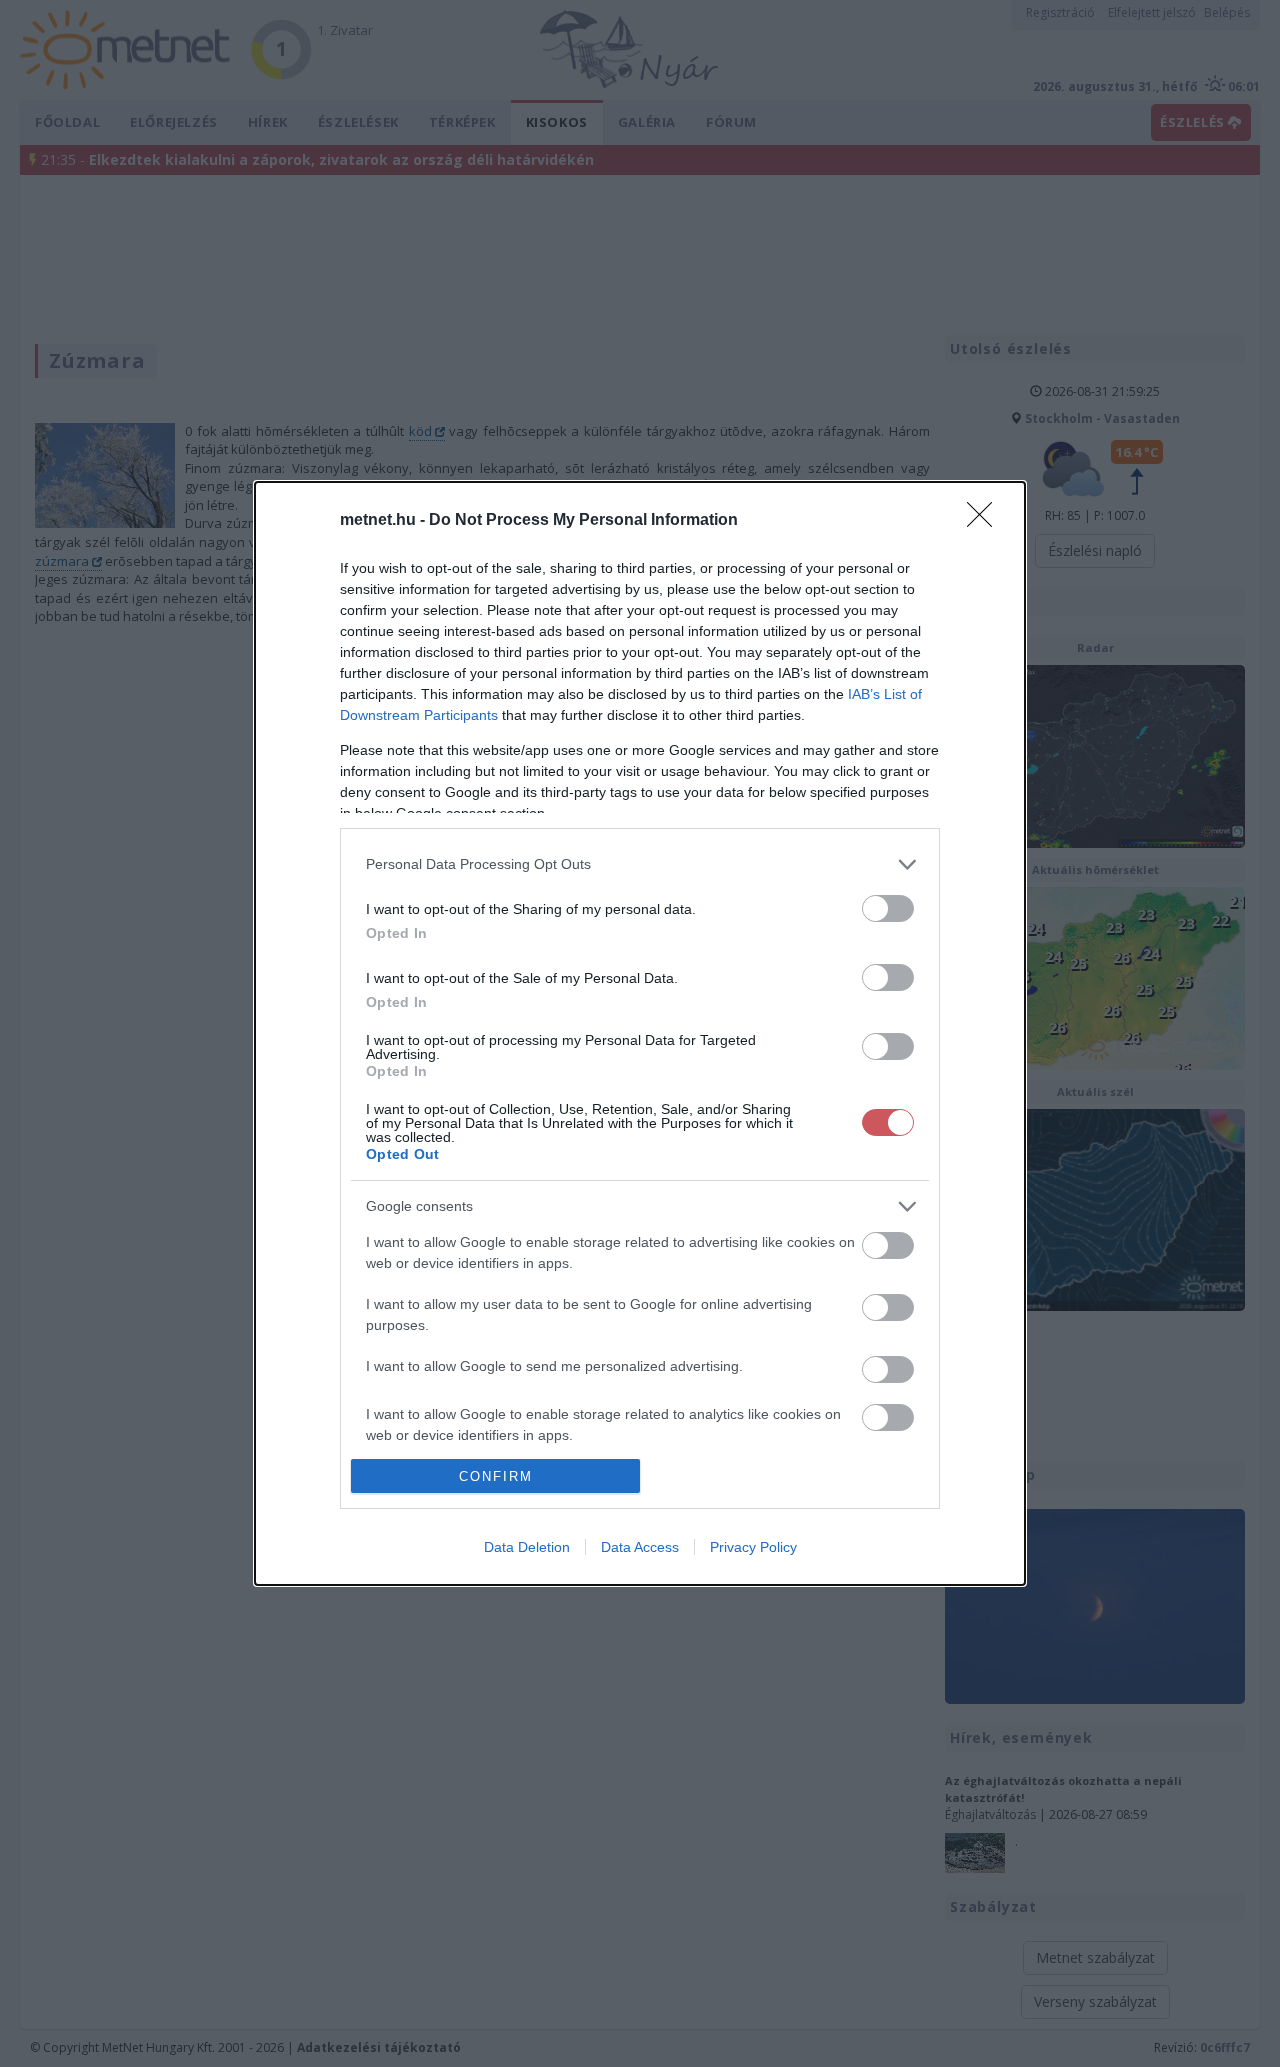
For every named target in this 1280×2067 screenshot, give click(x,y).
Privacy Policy (753, 1547)
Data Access (640, 1547)
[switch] (888, 908)
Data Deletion (527, 1547)
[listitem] (640, 864)
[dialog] (640, 1033)
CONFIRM (496, 1476)
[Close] (986, 521)
